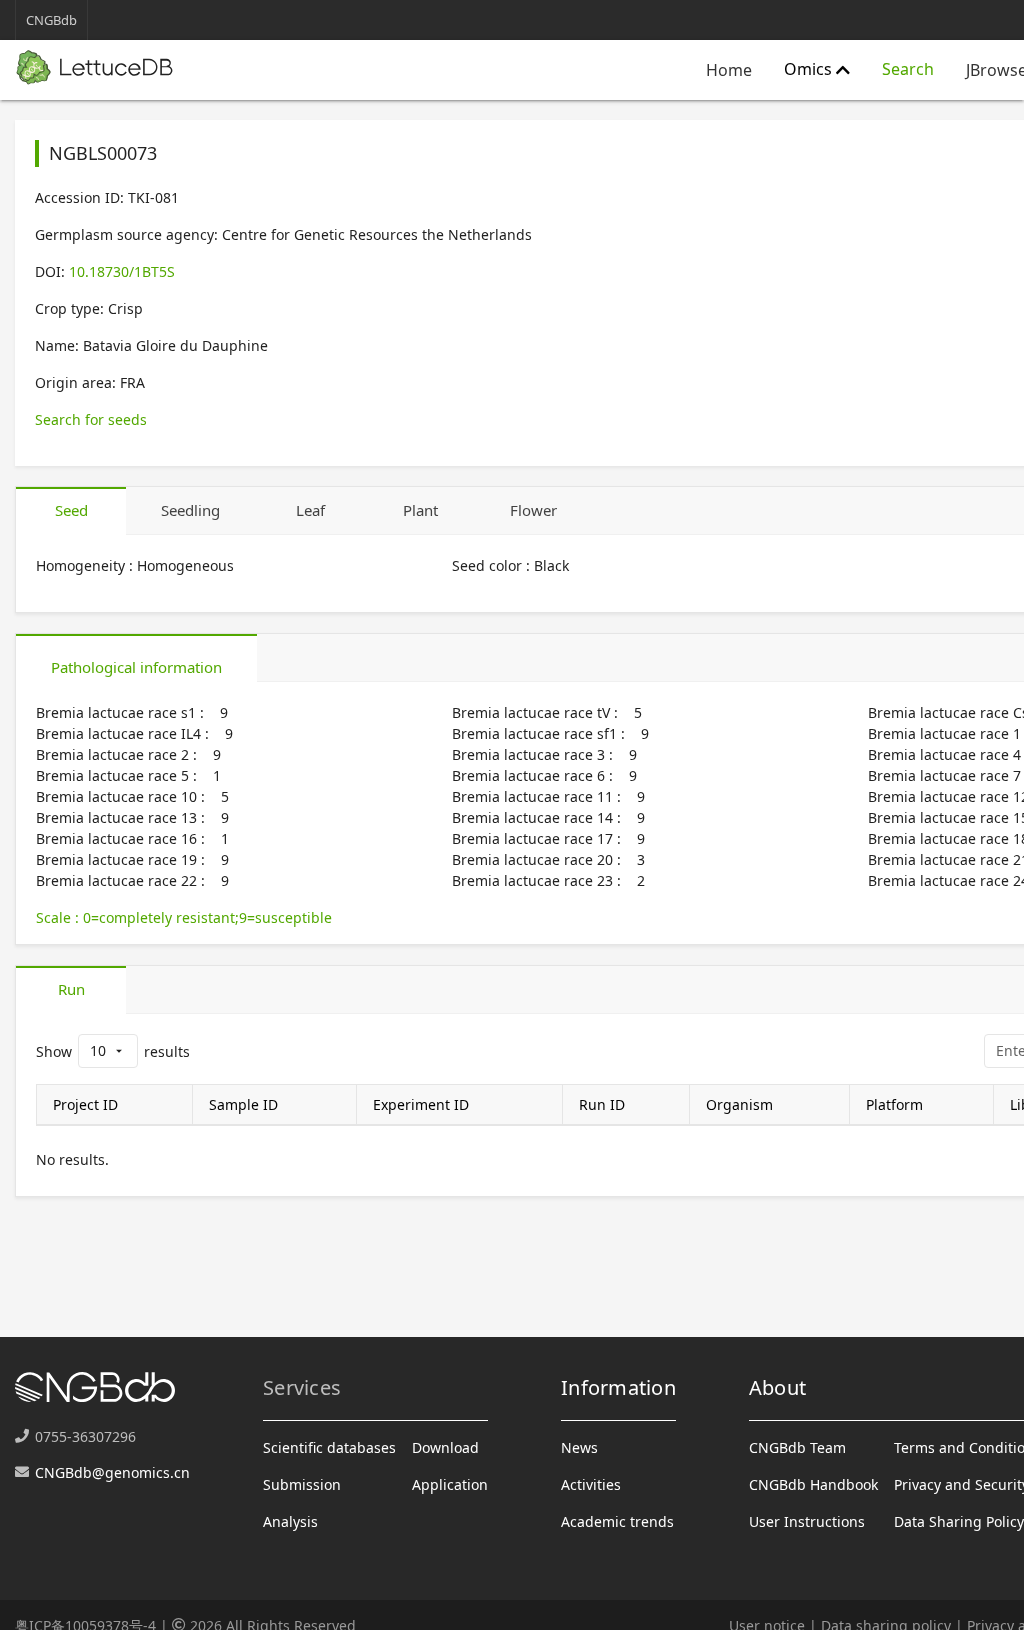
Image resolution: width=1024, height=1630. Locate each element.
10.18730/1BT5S (122, 271)
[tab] (71, 511)
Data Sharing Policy (959, 1521)
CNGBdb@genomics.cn (112, 1472)
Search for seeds (91, 419)
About (777, 1387)
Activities (591, 1484)
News (579, 1447)
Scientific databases (329, 1447)
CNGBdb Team (797, 1447)
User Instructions (807, 1521)
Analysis (290, 1521)
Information (618, 1387)
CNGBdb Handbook (813, 1484)
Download (445, 1447)
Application (450, 1484)
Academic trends (617, 1521)
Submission (302, 1484)
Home (729, 70)
